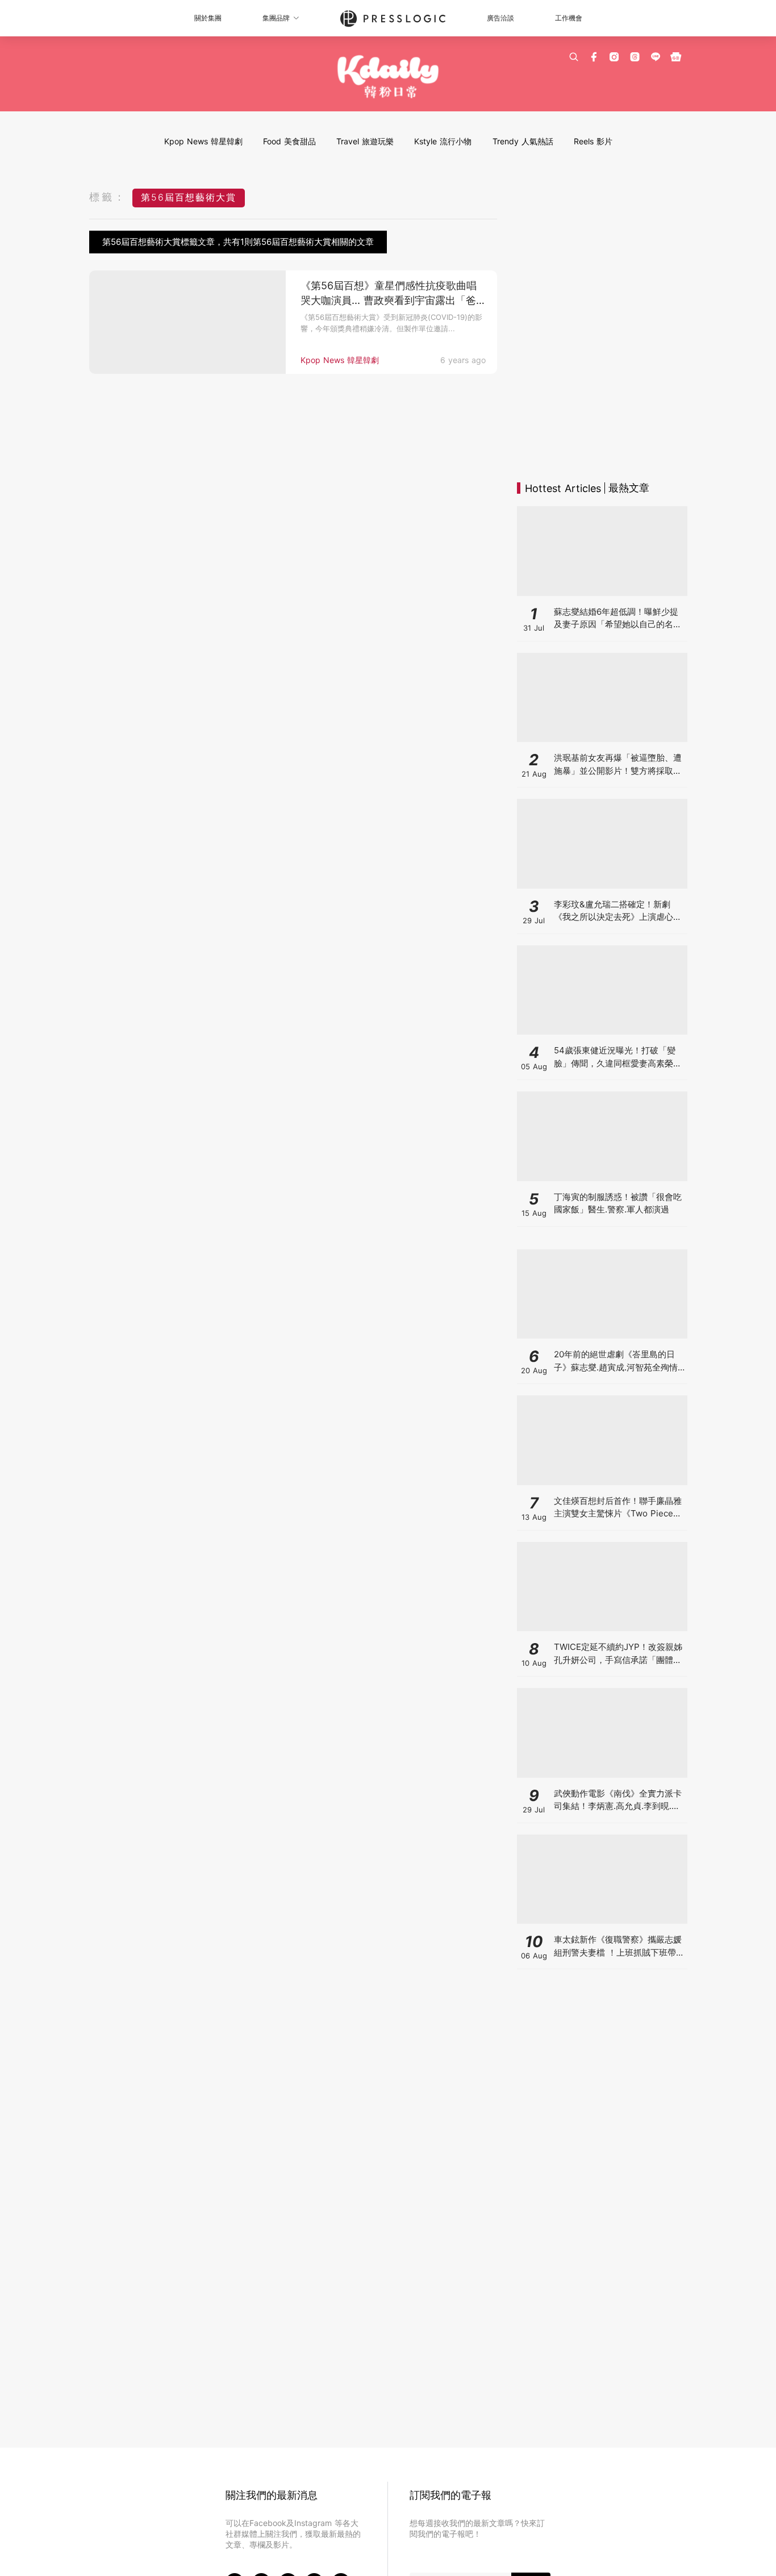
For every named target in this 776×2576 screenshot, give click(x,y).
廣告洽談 (500, 18)
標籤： (108, 197)
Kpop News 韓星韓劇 (203, 141)
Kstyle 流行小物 (443, 141)
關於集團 (208, 18)
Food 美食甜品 (289, 141)
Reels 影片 (593, 141)
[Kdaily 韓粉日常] (388, 77)
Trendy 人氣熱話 (523, 141)
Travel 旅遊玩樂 (365, 141)
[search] (574, 57)
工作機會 (569, 18)
